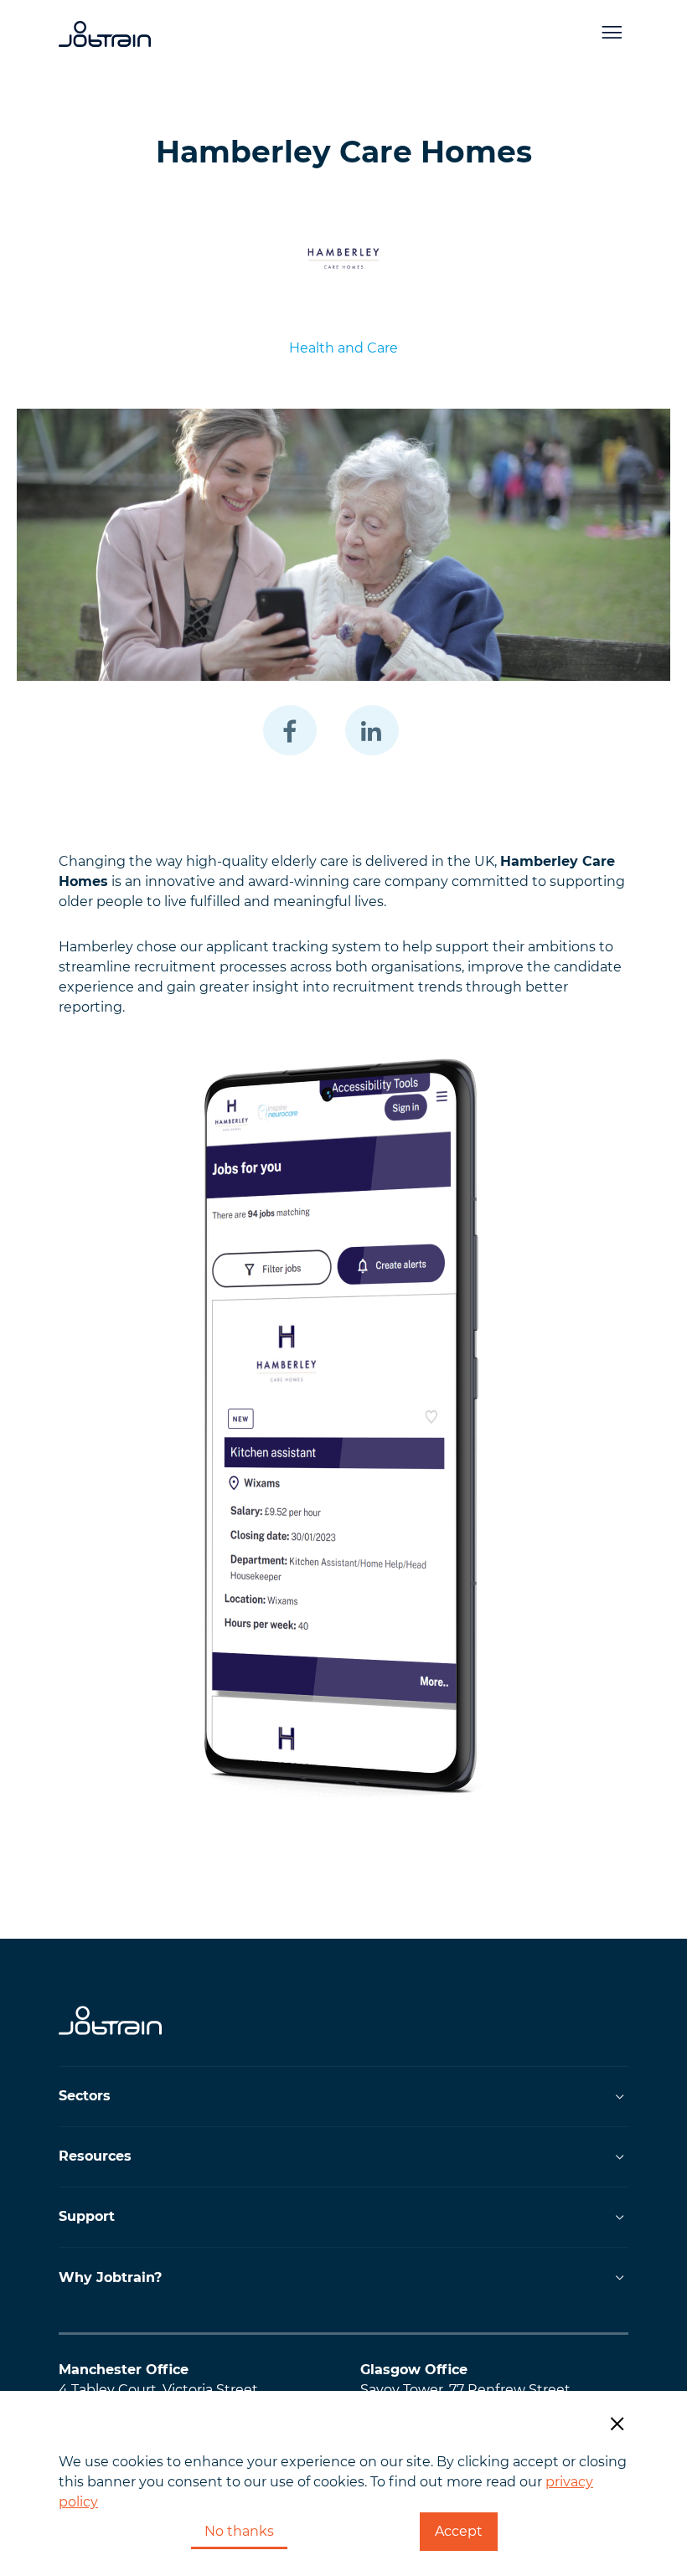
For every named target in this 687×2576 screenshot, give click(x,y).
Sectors (85, 2096)
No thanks (239, 2531)
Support (87, 2216)
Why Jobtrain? (110, 2277)
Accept (459, 2531)
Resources (95, 2156)
